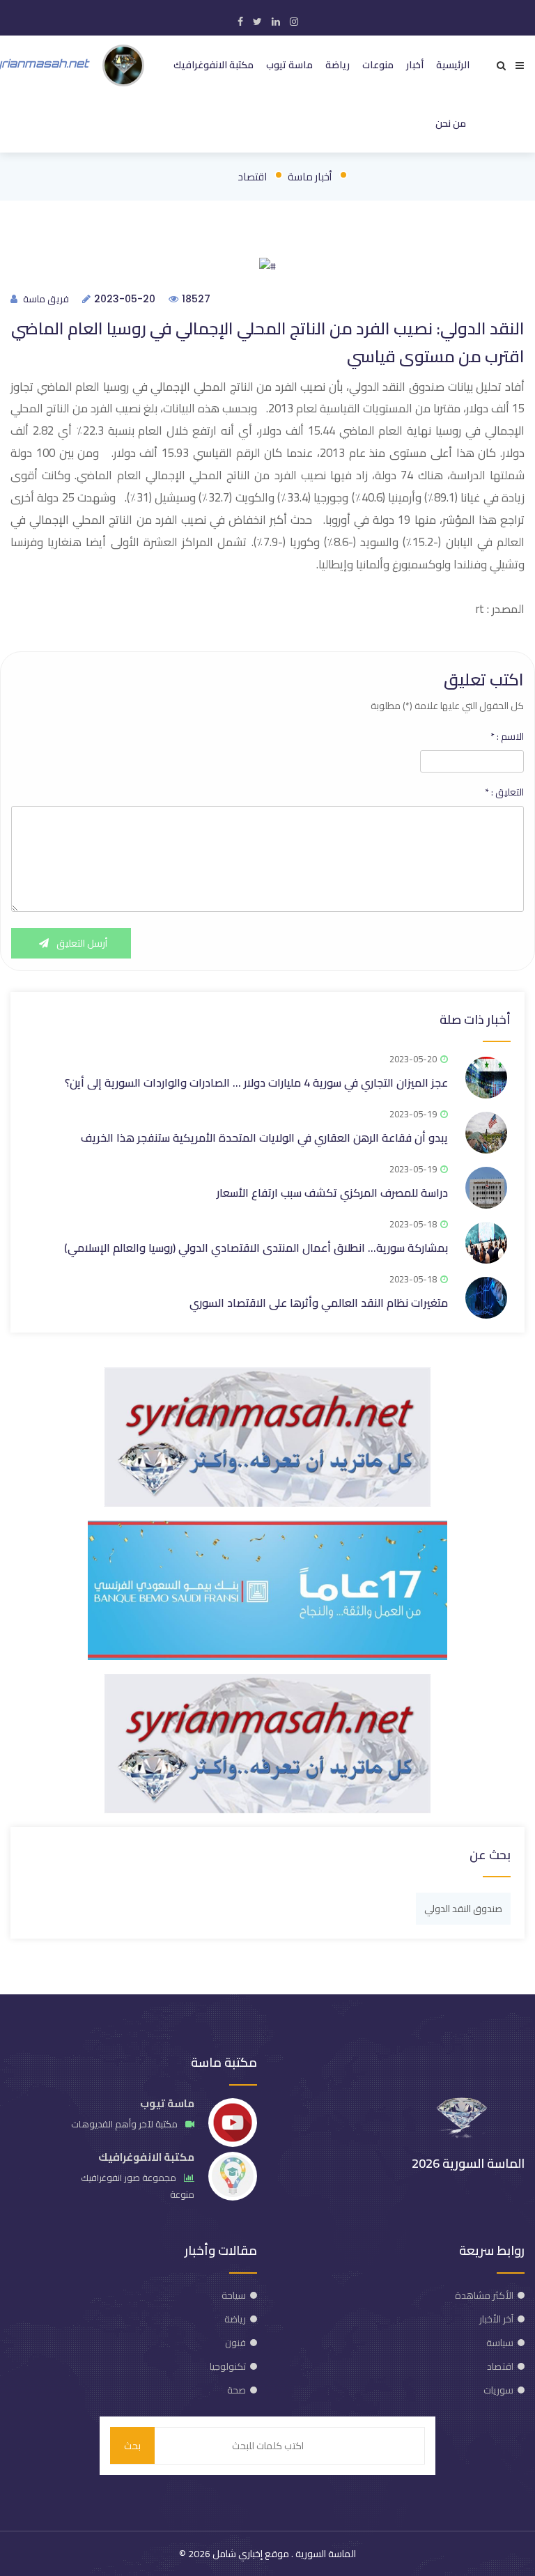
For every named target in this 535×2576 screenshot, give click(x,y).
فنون (235, 2343)
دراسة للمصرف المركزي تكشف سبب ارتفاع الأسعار (332, 1193)
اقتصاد (252, 177)
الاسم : (507, 736)
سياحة (234, 2295)
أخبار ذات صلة (475, 1019)
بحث (132, 2446)
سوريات (498, 2390)
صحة (237, 2390)
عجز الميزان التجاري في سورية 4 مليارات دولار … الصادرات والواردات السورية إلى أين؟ (256, 1083)
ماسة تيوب (289, 65)
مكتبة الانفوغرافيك (214, 65)
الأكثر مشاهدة (484, 2295)
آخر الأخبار (496, 2319)
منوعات (378, 65)
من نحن (451, 123)
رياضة (338, 65)
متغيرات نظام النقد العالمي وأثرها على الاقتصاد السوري (319, 1303)
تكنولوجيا (228, 2366)
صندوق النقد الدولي (463, 1909)
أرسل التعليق (81, 943)
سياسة (500, 2343)
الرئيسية (453, 65)
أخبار (415, 65)
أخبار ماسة (310, 177)
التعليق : (504, 792)
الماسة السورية (325, 2554)
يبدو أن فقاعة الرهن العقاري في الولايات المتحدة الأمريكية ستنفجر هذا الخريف (264, 1138)
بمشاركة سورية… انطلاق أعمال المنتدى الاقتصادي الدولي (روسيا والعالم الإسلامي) (256, 1248)
